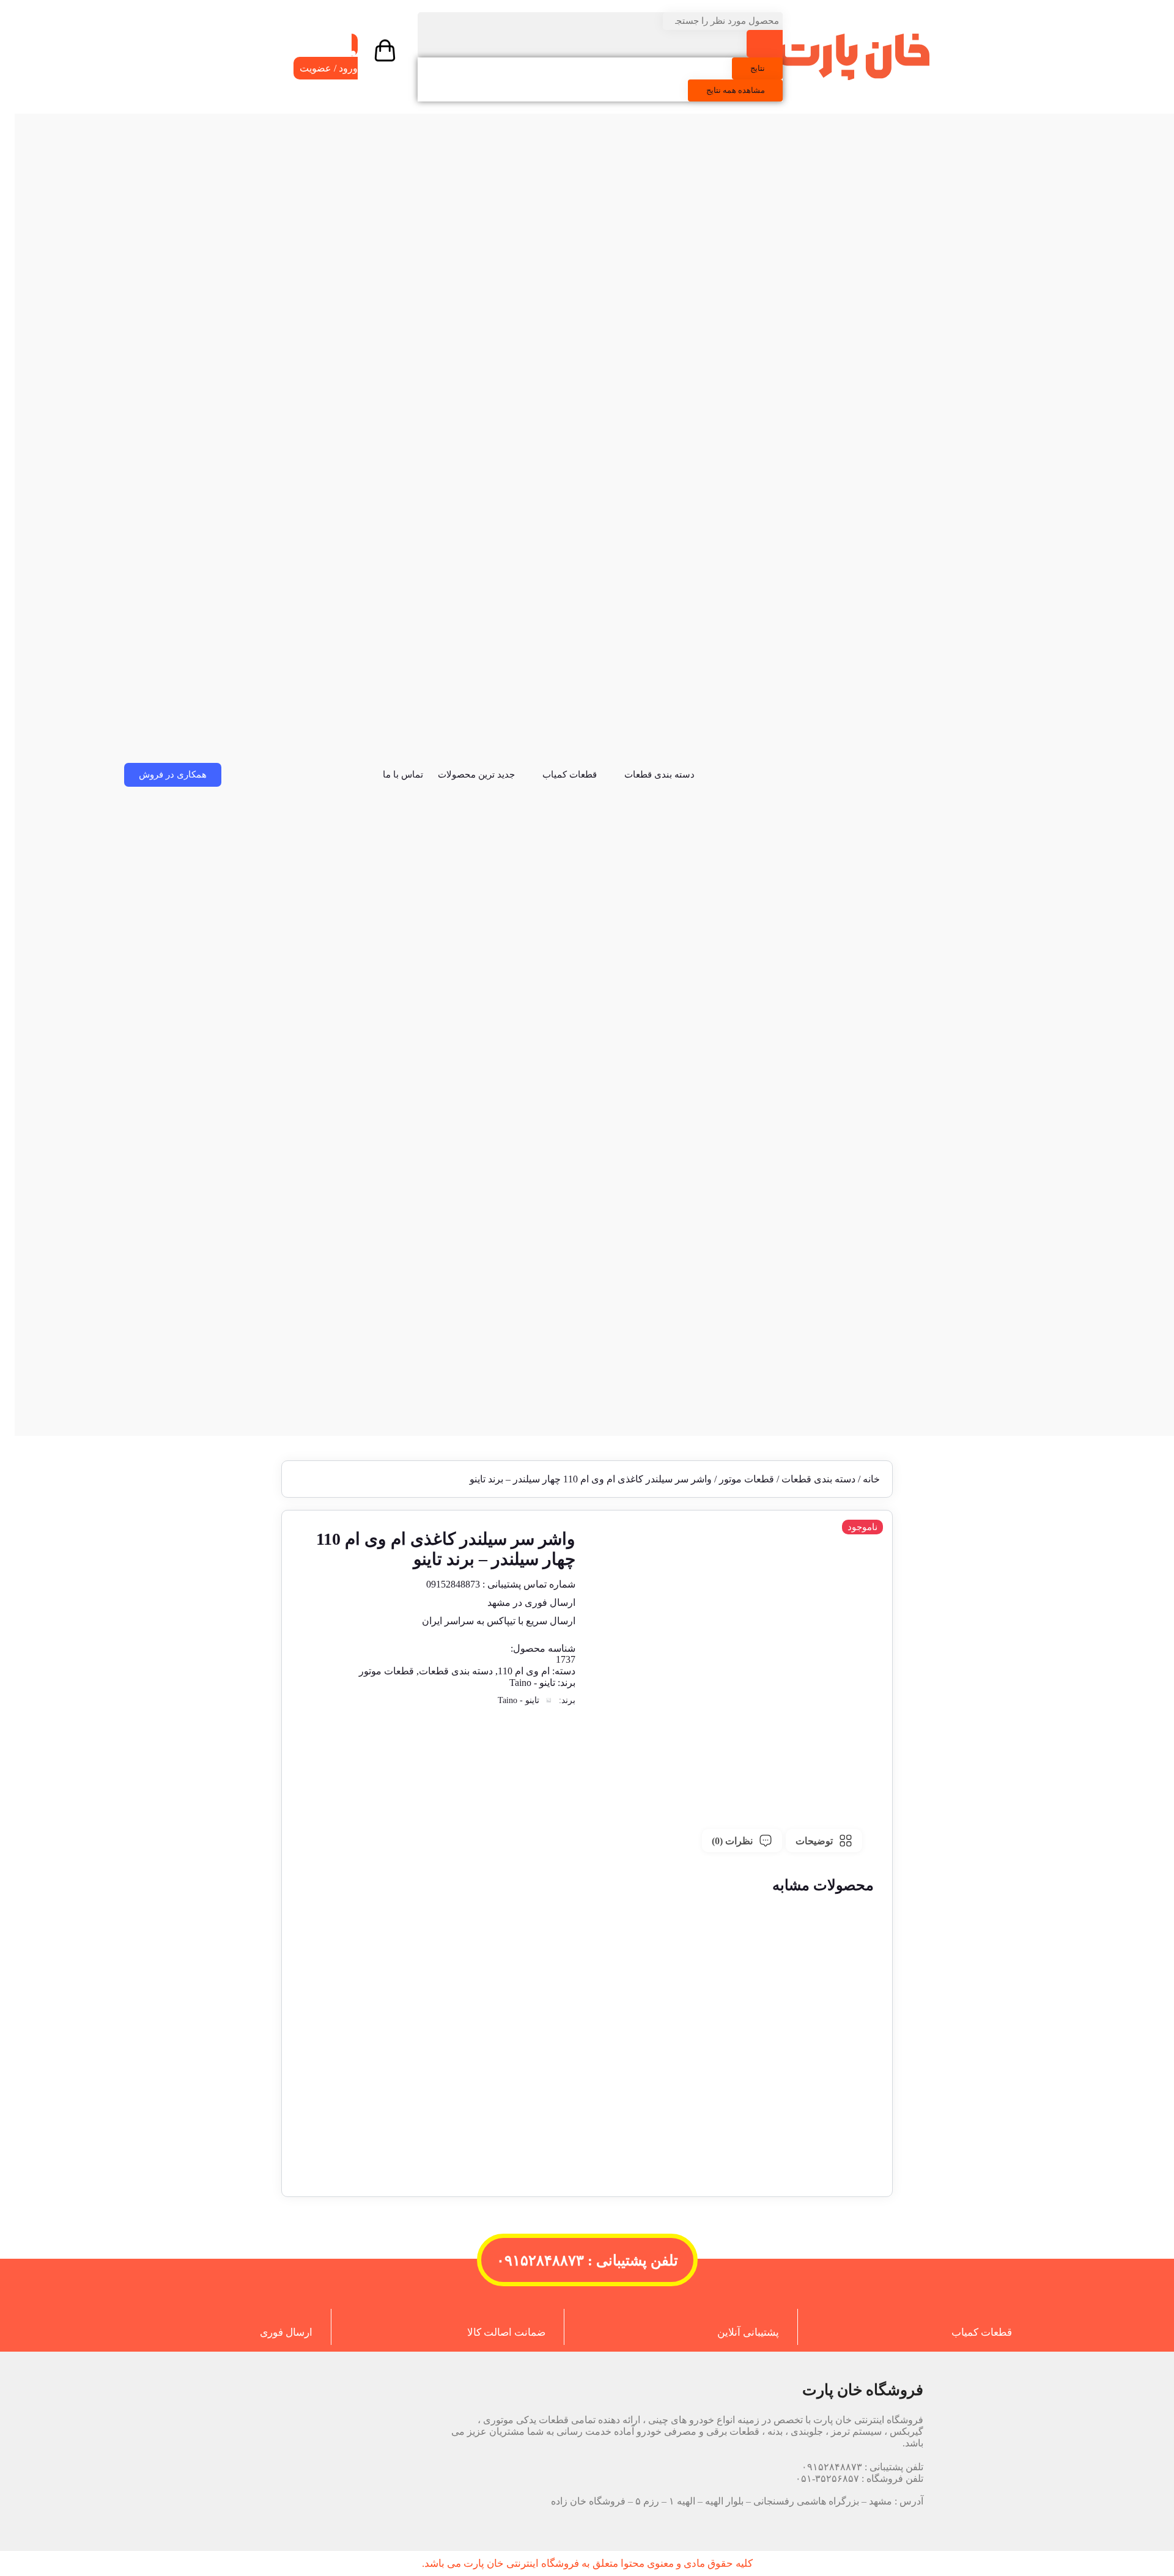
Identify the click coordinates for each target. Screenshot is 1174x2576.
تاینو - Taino (532, 1683)
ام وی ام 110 (524, 1671)
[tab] (824, 1841)
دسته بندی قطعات (659, 775)
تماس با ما (403, 775)
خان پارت (484, 2563)
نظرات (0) (732, 1841)
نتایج (758, 68)
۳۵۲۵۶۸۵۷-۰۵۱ (827, 2478)
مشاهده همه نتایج (736, 90)
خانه (871, 1479)
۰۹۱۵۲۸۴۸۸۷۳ (832, 2467)
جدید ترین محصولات (476, 775)
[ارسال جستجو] (765, 44)
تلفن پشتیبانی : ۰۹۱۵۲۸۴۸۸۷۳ (587, 2261)
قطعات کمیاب (570, 775)
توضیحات (814, 1841)
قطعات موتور (747, 1479)
